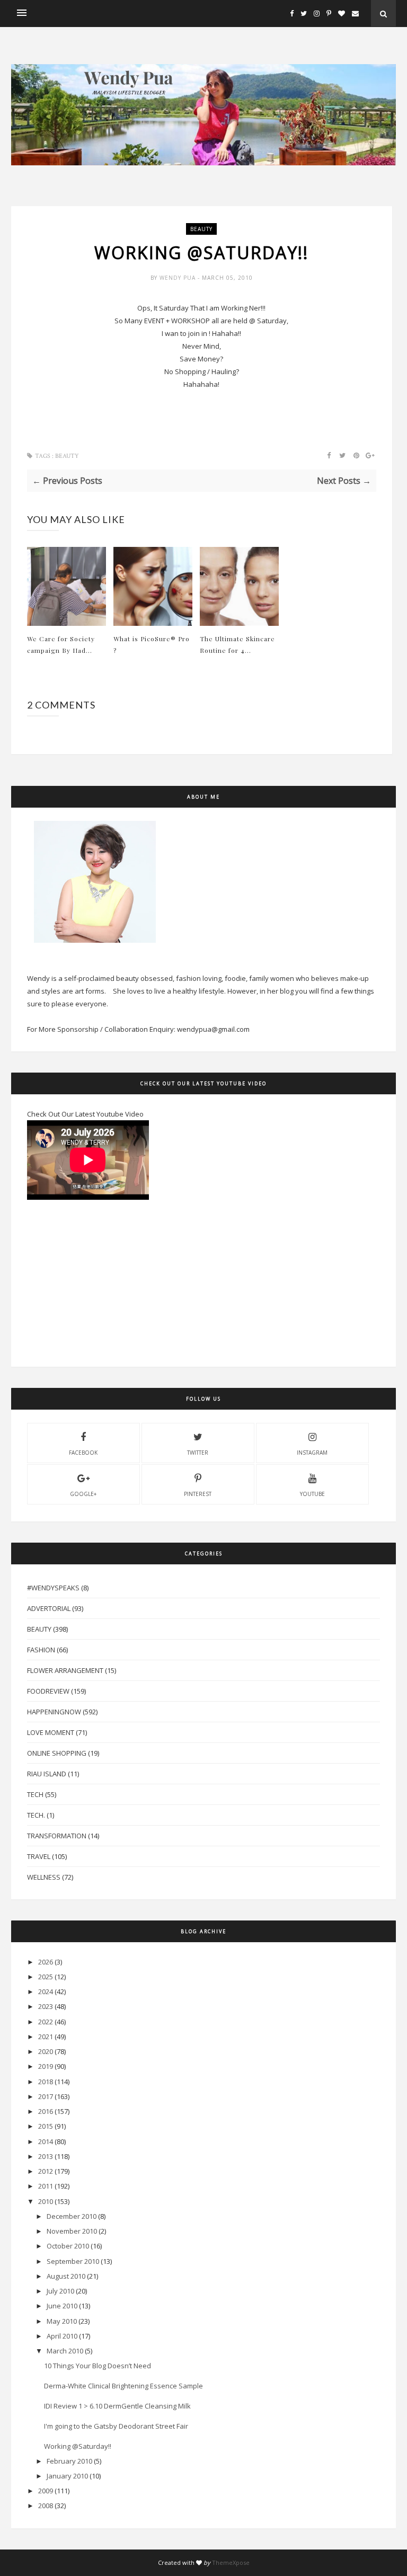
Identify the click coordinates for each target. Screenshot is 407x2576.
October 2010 (68, 2246)
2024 (46, 1991)
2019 (46, 2066)
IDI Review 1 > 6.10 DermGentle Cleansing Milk (117, 2406)
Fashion (41, 1650)
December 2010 (72, 2216)
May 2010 (62, 2321)
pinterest (198, 1494)
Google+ (83, 1494)
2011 (46, 2186)
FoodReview (48, 1691)
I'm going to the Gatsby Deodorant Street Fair (116, 2426)
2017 (46, 2096)
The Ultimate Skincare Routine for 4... (237, 644)
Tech (35, 1794)
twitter (198, 1453)
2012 (46, 2171)
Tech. (36, 1815)
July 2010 (60, 2291)
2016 (46, 2111)
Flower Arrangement (65, 1670)
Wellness (44, 1877)
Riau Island (47, 1774)
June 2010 (62, 2306)
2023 (46, 2006)
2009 (46, 2491)
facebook (83, 1453)
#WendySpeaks (53, 1588)
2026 (46, 1962)
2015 (46, 2126)
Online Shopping (57, 1753)
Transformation (57, 1836)
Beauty (201, 229)
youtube (312, 1494)
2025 (46, 1977)
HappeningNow (54, 1712)
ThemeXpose (231, 2562)
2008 (46, 2506)
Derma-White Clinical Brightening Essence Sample (123, 2386)
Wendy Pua (179, 278)
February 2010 (69, 2461)
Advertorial (49, 1608)
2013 (46, 2156)
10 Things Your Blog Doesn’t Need (98, 2366)
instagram (312, 1453)
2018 (46, 2082)
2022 (46, 2022)
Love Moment (51, 1732)
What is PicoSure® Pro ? (152, 644)
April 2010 (62, 2336)
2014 (46, 2141)
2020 (46, 2051)
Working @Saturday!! (78, 2446)
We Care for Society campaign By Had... (61, 644)
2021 (46, 2037)
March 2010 (65, 2351)
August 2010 (66, 2276)
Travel (39, 1856)
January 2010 (67, 2476)
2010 (46, 2201)
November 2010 (72, 2231)
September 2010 (73, 2261)
